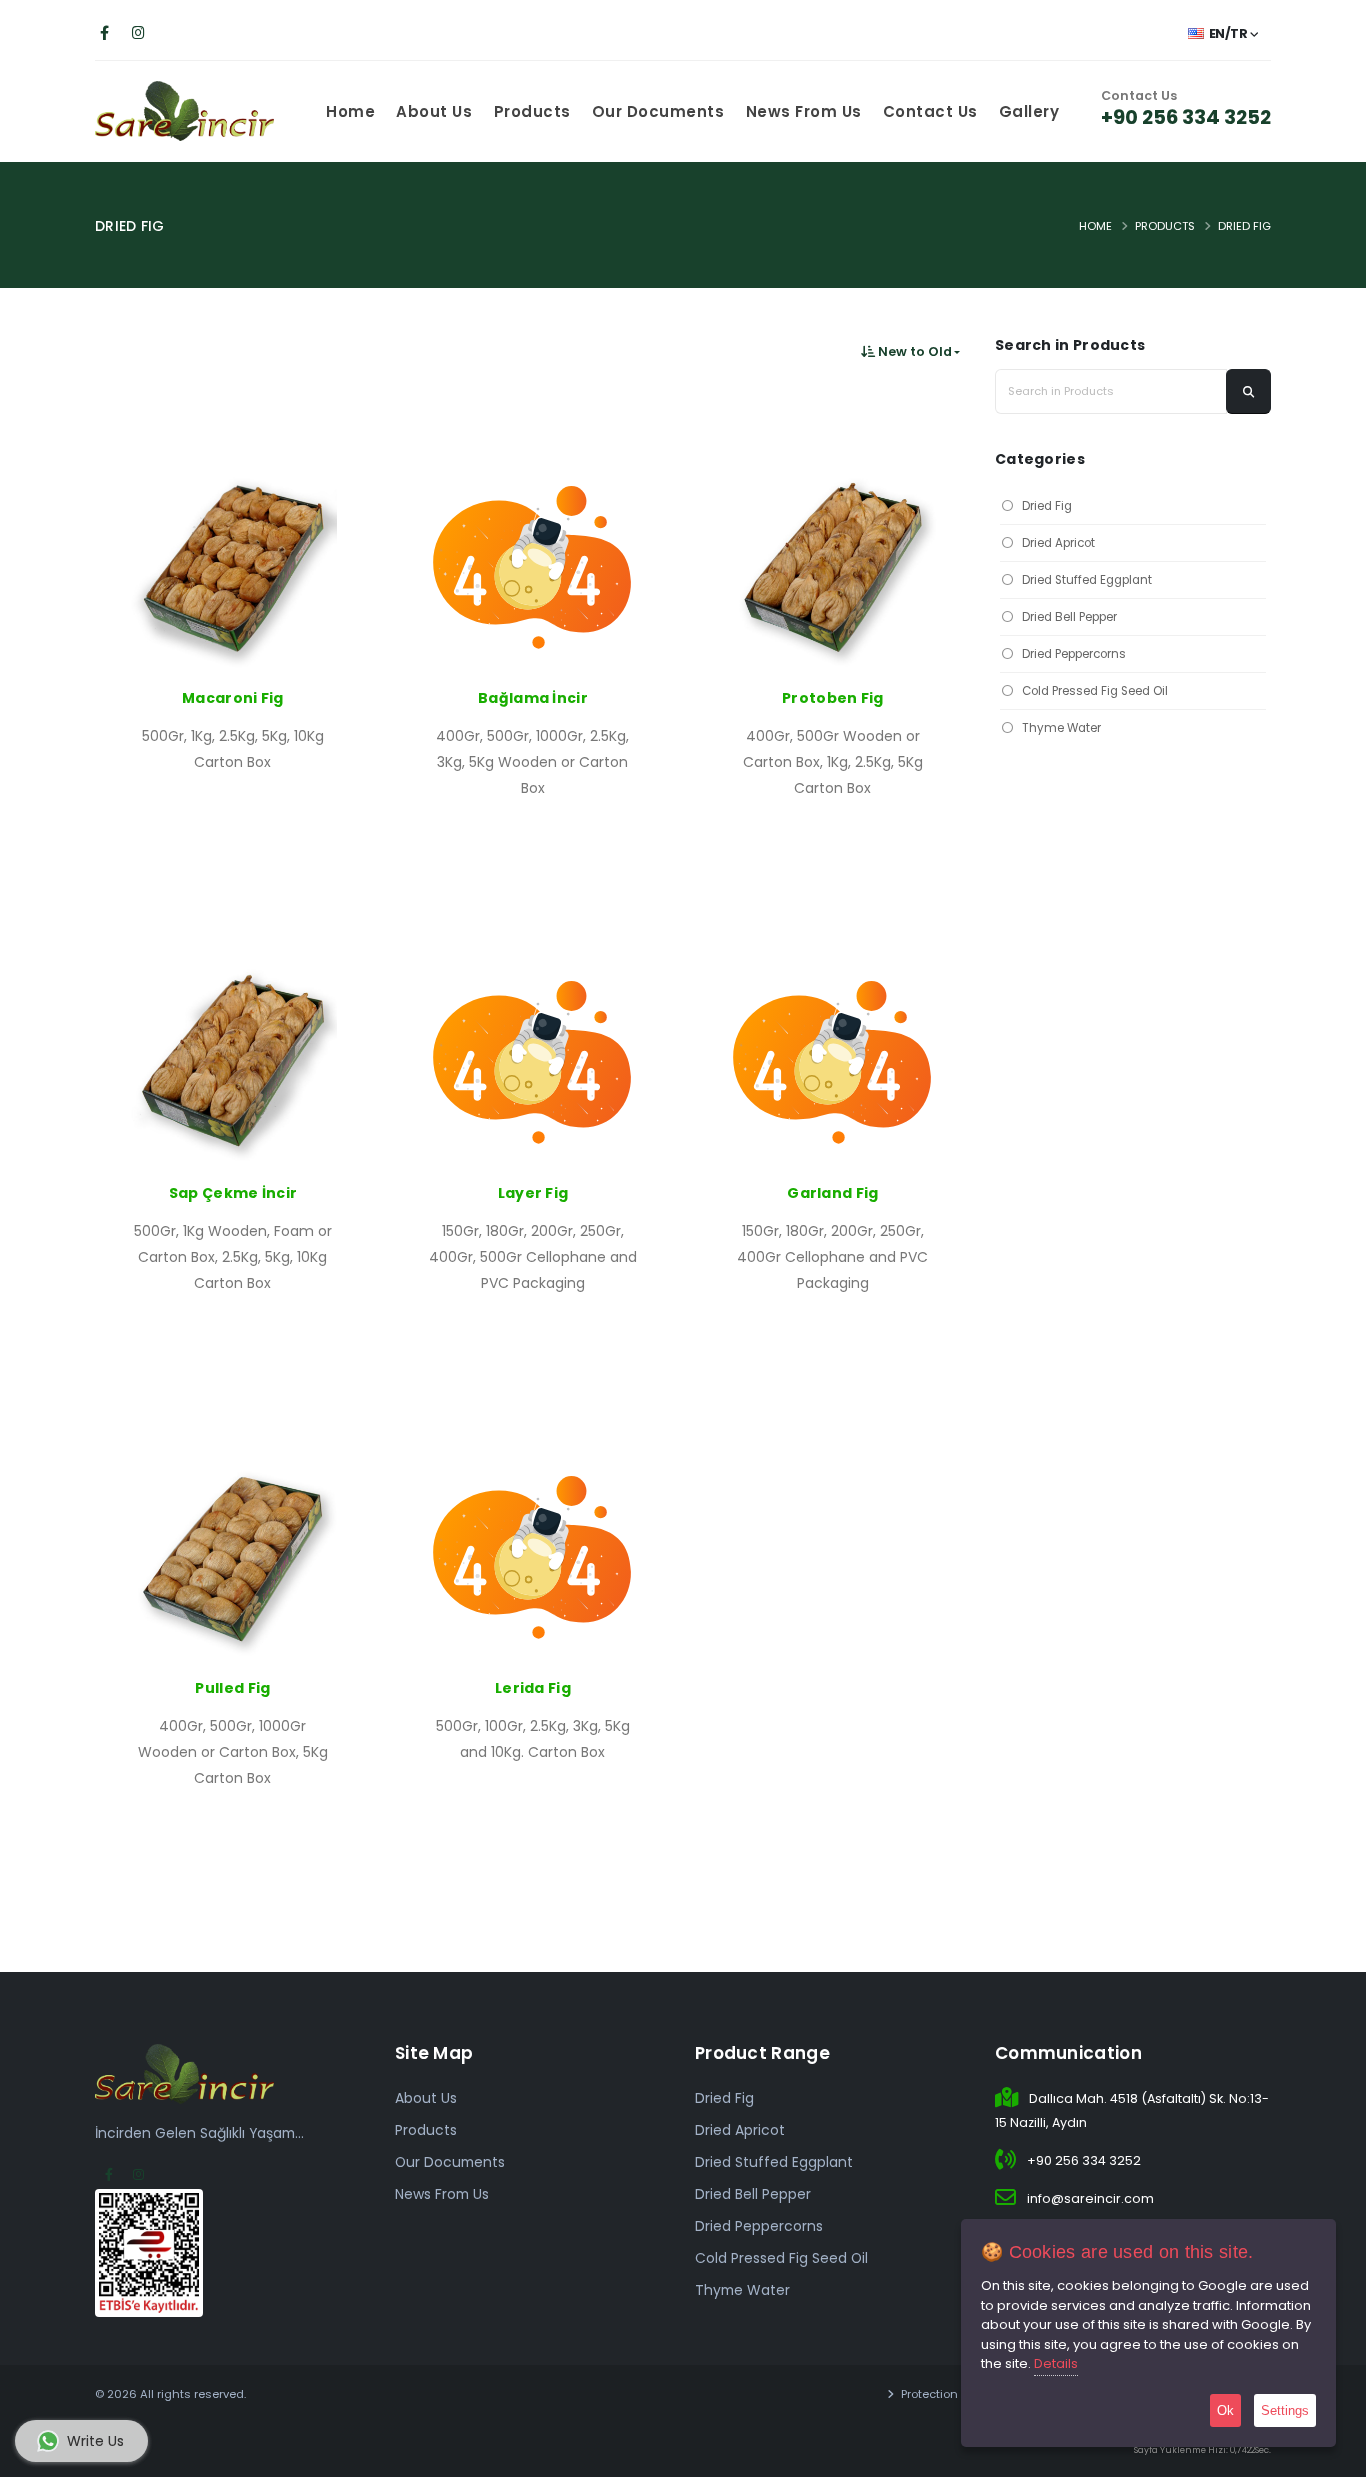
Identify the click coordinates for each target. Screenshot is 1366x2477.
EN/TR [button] (1228, 33)
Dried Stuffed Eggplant (1087, 580)
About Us (434, 111)
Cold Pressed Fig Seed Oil (1095, 691)
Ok (1225, 2410)
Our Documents (658, 111)
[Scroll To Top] (1331, 2454)
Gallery (1029, 111)
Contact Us (930, 111)
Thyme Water (1061, 728)
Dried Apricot (1058, 543)
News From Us (804, 111)
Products (532, 111)
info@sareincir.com (1090, 2198)
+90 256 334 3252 (1186, 117)
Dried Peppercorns (1074, 654)
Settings (1285, 2410)
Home (350, 111)
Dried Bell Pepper (1069, 617)
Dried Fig (1244, 226)
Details (1056, 2363)
